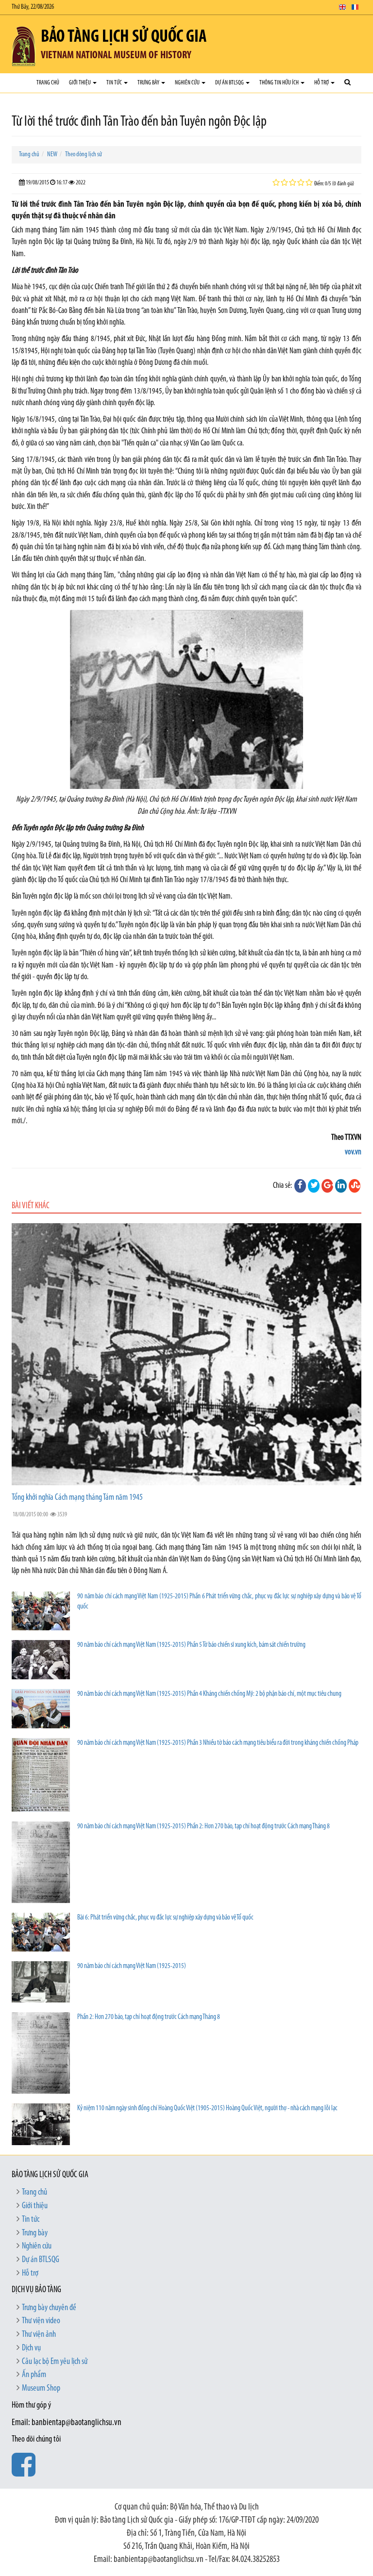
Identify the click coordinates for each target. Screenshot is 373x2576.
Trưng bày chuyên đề (49, 2308)
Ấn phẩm (34, 2375)
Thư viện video (41, 2321)
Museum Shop (41, 2389)
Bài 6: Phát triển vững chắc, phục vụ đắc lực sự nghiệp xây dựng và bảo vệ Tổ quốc (165, 1918)
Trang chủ (48, 83)
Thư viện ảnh (39, 2335)
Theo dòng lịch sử (84, 155)
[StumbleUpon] (355, 1186)
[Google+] (327, 1186)
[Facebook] (300, 1186)
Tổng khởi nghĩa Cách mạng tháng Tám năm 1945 (77, 1498)
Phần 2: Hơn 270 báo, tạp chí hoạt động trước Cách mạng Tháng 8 (149, 2017)
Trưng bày (149, 83)
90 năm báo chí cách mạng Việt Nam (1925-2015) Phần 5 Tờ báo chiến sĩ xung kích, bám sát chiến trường (191, 1645)
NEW (52, 155)
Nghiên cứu (188, 83)
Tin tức (115, 83)
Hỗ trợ (322, 83)
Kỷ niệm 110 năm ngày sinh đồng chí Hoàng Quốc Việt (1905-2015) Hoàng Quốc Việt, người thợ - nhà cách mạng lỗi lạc (207, 2108)
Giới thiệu (80, 83)
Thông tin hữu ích (280, 83)
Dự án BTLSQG (230, 83)
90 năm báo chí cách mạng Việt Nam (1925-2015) (132, 1966)
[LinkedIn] (341, 1186)
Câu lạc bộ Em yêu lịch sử (55, 2362)
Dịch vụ (31, 2348)
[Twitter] (314, 1186)
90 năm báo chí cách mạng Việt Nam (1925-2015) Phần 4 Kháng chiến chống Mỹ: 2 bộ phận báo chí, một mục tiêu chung (209, 1694)
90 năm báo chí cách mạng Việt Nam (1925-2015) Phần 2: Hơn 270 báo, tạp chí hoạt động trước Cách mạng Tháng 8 (203, 1827)
